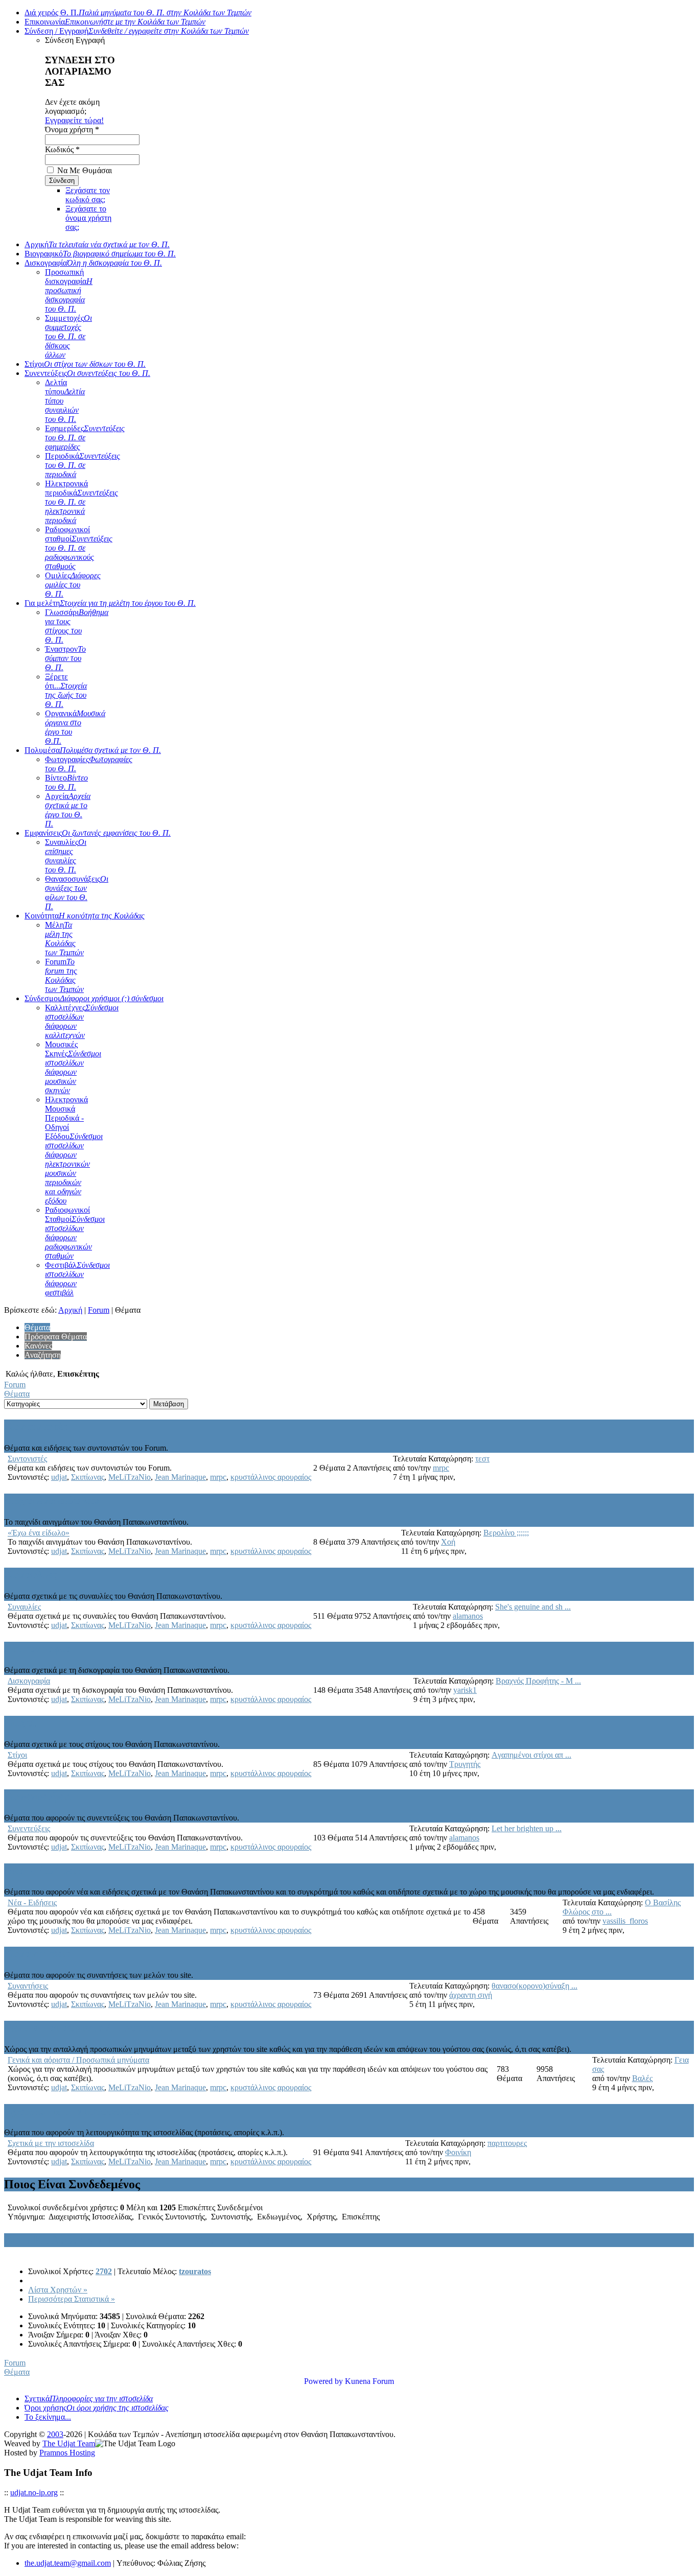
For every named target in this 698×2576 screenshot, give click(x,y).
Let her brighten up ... (527, 1828)
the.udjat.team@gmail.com (68, 2563)
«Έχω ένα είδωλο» (52, 1500)
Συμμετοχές (68, 336)
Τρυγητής (465, 1764)
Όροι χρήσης (97, 2408)
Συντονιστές (36, 1426)
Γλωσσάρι (77, 626)
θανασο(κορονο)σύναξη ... (534, 1986)
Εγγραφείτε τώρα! (74, 120)
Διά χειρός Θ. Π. (138, 13)
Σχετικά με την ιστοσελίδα (73, 2111)
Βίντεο (66, 782)
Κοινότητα (85, 916)
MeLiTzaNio (130, 1477)
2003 (55, 2434)
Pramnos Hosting (67, 2453)
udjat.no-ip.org (34, 2492)
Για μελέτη (110, 603)
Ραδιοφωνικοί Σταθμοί (75, 1233)
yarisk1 (465, 1690)
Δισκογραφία (93, 263)
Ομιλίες (73, 585)
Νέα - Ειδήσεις (42, 1870)
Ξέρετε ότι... (66, 690)
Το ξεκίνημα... (48, 2417)
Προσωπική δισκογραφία (69, 290)
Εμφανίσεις (98, 833)
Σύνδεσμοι (94, 998)
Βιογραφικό (100, 254)
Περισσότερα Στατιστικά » (72, 2299)
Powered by (323, 2381)
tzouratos (195, 2271)
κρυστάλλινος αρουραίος (271, 1477)
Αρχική (97, 244)
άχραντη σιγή (471, 1995)
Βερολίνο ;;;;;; (506, 1533)
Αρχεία (68, 810)
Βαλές (642, 2078)
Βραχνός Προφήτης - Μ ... (538, 1681)
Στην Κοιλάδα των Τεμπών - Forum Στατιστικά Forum (148, 2240)
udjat (59, 1477)
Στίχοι (85, 364)
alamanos (468, 1616)
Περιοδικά (83, 465)
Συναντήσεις (37, 1953)
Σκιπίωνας (88, 1477)
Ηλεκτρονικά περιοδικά (82, 502)
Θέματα (17, 1394)
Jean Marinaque (180, 1477)
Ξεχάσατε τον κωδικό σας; (88, 195)
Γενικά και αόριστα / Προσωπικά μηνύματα (117, 2027)
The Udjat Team (69, 2443)
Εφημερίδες (85, 438)
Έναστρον (65, 658)
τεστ (482, 1459)
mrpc (218, 1477)
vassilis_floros (625, 1921)
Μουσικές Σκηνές (73, 1067)
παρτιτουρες (507, 2143)
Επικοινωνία (115, 22)
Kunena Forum (369, 2381)
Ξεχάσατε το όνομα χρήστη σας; (88, 218)
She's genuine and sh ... (533, 1607)
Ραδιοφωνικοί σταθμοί (79, 548)
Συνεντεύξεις (87, 373)
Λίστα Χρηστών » (58, 2290)
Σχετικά (89, 2398)
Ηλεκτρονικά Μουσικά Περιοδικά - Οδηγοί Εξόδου (74, 1150)
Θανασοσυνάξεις (77, 893)
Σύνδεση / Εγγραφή (137, 31)
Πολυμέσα (93, 750)
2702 (104, 2271)
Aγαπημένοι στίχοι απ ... (531, 1755)
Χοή (448, 1542)
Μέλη (64, 939)
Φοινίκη (458, 2152)
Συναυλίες (66, 856)
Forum (64, 975)
